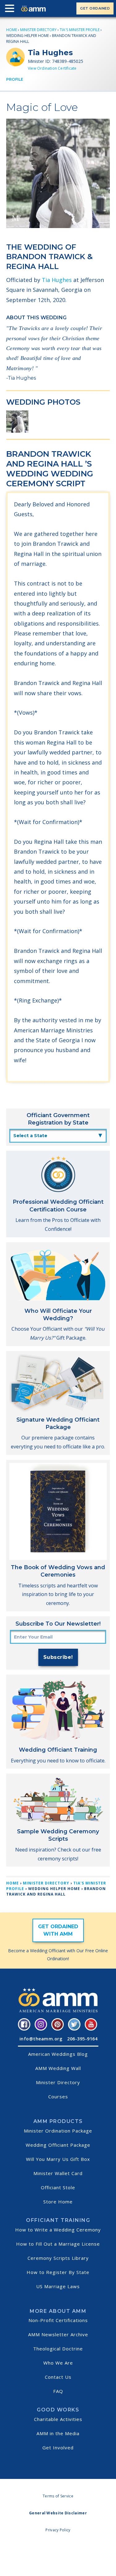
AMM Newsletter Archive (58, 2334)
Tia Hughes (57, 280)
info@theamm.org (41, 2039)
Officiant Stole (58, 2187)
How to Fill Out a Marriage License (58, 2244)
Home (12, 30)
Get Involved (58, 2447)
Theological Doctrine (58, 2349)
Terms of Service (58, 2496)
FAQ (58, 2391)
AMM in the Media (58, 2433)
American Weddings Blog (58, 2054)
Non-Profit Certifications (58, 2320)
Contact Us (58, 2377)
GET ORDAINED (95, 8)
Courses (58, 2096)
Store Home (58, 2202)
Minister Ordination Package (58, 2131)
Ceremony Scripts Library (58, 2258)
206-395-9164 (82, 2039)
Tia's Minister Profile (80, 30)
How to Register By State (58, 2272)
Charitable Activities (58, 2419)
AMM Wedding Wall (58, 2068)
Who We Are (58, 2363)
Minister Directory (38, 30)
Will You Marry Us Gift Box (58, 2159)
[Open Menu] (11, 10)
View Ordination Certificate (52, 68)
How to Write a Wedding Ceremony (58, 2230)
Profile (15, 79)
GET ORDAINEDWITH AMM (58, 1930)
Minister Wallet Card (58, 2173)
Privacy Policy (58, 2530)
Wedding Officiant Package (58, 2145)
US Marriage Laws (58, 2286)
